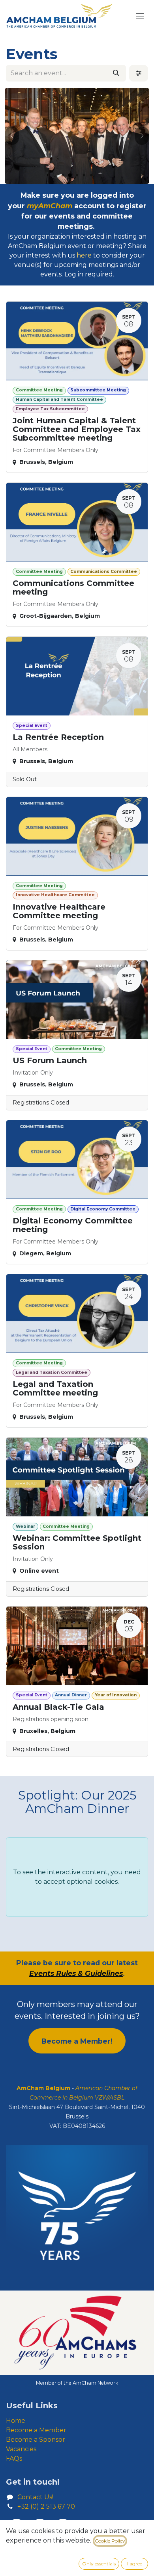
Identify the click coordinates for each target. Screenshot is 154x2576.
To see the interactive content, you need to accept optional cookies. (77, 1877)
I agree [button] (135, 2564)
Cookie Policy (110, 2541)
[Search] (116, 73)
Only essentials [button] (99, 2564)
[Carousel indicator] (63, 175)
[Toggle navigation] (140, 16)
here (84, 255)
